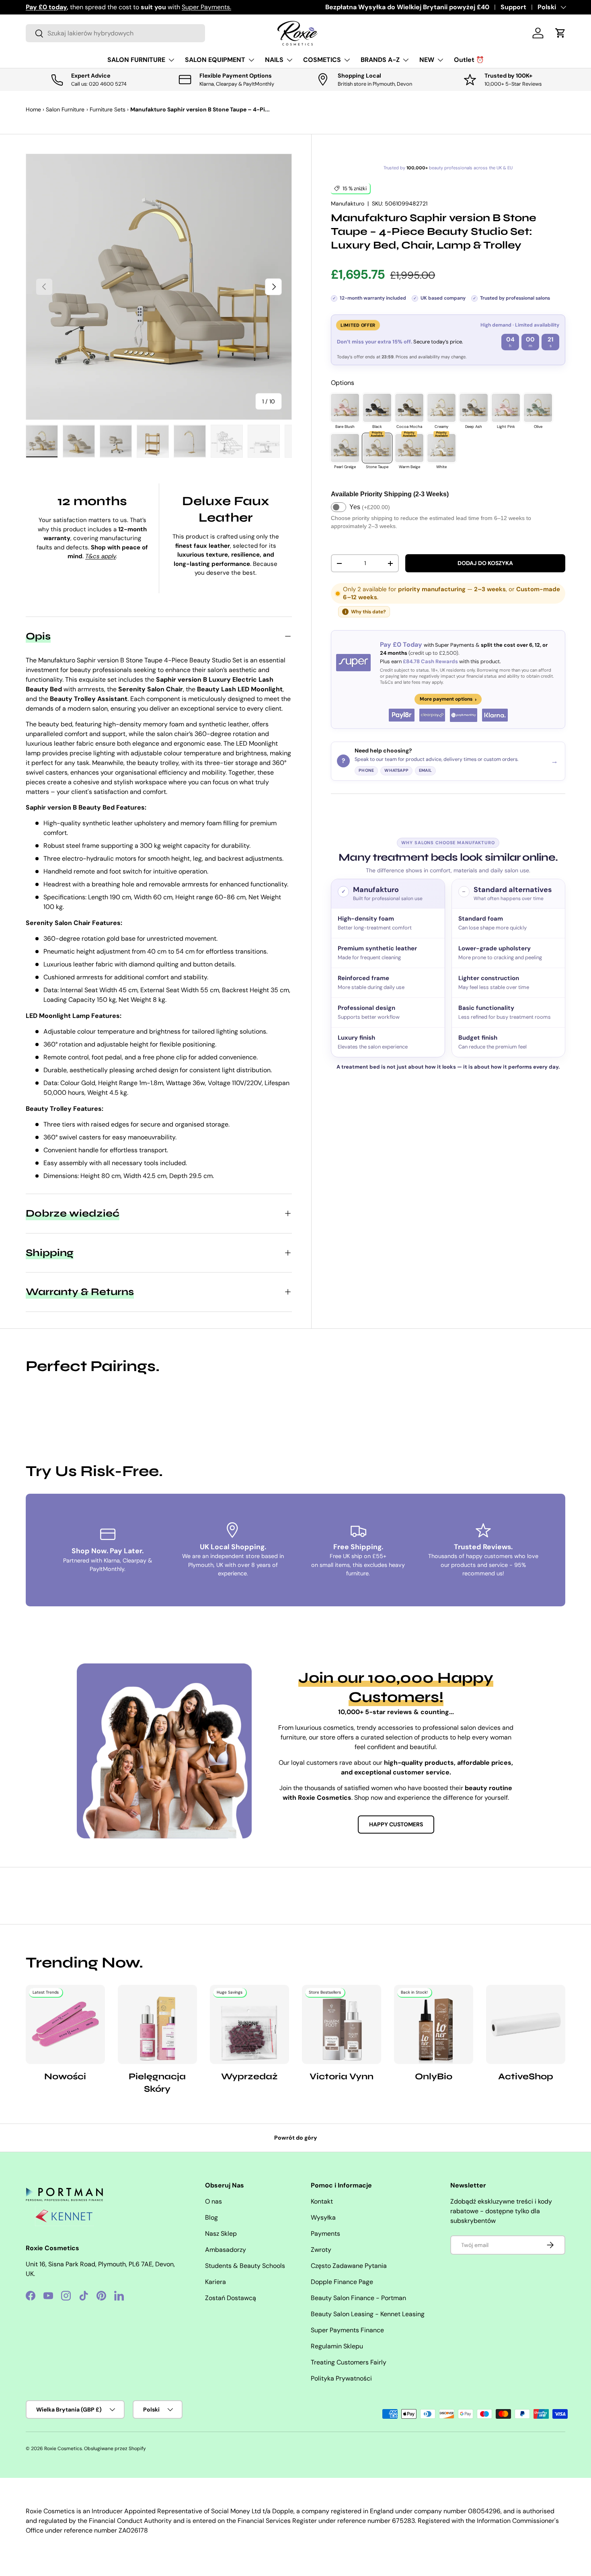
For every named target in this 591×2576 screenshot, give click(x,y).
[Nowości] (65, 2024)
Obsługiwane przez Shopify (115, 2449)
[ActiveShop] (526, 2024)
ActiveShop (526, 2076)
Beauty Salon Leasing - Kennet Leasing (368, 2314)
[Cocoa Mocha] (409, 408)
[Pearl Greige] (345, 448)
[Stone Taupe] (377, 448)
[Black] (377, 408)
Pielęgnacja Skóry (157, 2083)
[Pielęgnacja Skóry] (157, 2024)
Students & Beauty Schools (245, 2266)
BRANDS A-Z (380, 60)
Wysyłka (323, 2217)
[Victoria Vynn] (342, 2024)
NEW (427, 60)
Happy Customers (396, 1824)
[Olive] (538, 408)
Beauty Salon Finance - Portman (358, 2298)
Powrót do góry (296, 2138)
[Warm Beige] (409, 448)
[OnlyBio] (434, 2024)
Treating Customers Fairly (349, 2362)
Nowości (65, 2076)
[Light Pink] (506, 408)
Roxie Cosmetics (63, 2449)
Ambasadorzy (226, 2250)
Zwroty (321, 2250)
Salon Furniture (65, 109)
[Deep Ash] (474, 408)
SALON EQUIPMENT (215, 60)
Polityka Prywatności (341, 2378)
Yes (370, 507)
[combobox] (115, 33)
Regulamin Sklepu (337, 2346)
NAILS (274, 60)
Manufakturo (348, 204)
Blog (211, 2217)
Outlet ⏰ (469, 60)
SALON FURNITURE (136, 60)
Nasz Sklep (221, 2234)
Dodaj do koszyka (485, 563)
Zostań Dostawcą (231, 2298)
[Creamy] (441, 408)
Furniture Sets (108, 109)
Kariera (215, 2282)
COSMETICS (322, 60)
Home (33, 109)
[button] (560, 33)
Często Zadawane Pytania (349, 2266)
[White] (441, 448)
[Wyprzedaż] (249, 2024)
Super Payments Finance (347, 2330)
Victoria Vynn (342, 2076)
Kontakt (322, 2201)
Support (513, 7)
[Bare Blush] (345, 408)
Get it (197, 7)
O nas (213, 2201)
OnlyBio (434, 2076)
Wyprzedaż (249, 2076)
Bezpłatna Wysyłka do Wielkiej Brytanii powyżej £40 (407, 7)
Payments (325, 2234)
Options (343, 383)
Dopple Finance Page (342, 2282)
